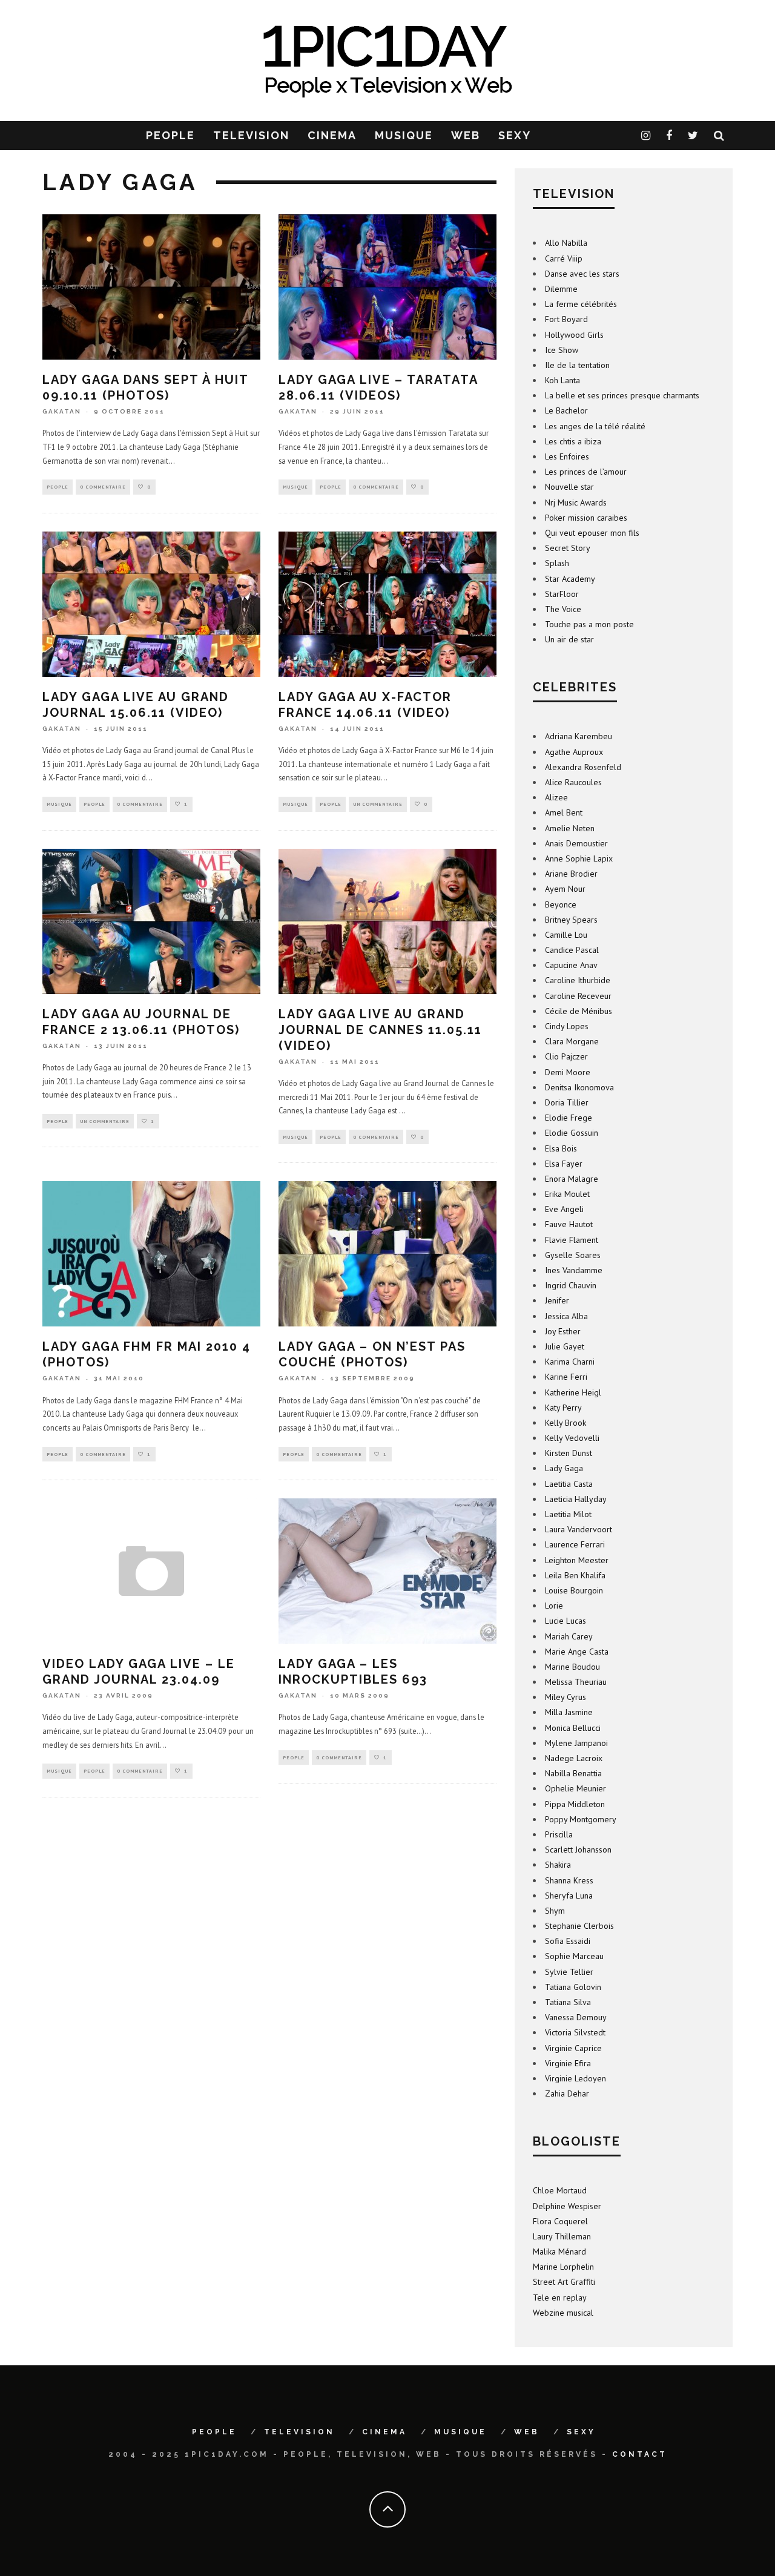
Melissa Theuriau (576, 1682)
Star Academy (570, 579)
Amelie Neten (570, 828)
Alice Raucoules (573, 782)
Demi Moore (568, 1072)
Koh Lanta (562, 380)
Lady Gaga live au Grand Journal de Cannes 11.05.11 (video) (380, 1030)
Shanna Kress (569, 1880)
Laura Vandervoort (579, 1529)
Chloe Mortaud (560, 2190)
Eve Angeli (564, 1209)
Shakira (558, 1865)
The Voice (563, 609)
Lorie (554, 1606)
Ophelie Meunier (575, 1788)
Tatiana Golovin (573, 1987)
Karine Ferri (566, 1377)
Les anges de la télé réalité (595, 426)
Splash (557, 563)
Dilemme (561, 289)
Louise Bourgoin (574, 1590)
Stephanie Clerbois (579, 1926)
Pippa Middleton (575, 1804)
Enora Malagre (572, 1179)
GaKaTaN (62, 411)
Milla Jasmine (569, 1712)
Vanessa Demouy (576, 2017)
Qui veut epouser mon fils (592, 533)
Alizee (556, 797)
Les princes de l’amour (586, 472)
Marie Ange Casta (577, 1652)
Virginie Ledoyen (575, 2078)
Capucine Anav (571, 965)
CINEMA (332, 135)
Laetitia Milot (568, 1514)
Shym (555, 1911)
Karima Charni (570, 1362)
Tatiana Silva (568, 2002)
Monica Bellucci (573, 1728)
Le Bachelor (566, 410)
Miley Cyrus (566, 1697)
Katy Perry (563, 1408)
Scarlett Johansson (578, 1850)
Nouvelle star (569, 487)
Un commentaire (378, 804)
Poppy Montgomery (581, 1819)
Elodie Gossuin (572, 1133)
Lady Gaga (564, 1468)
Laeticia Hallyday (576, 1499)
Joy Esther (563, 1331)
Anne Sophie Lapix (579, 858)
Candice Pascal (572, 950)
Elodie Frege (569, 1118)
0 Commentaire (103, 487)
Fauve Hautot (569, 1224)
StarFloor (562, 594)
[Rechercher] (720, 136)
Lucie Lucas (566, 1621)
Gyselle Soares (573, 1255)
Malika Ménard (559, 2252)
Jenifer (557, 1300)
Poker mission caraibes (586, 518)
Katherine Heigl (573, 1392)
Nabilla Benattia (573, 1773)
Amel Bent (564, 812)
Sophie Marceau (574, 1956)
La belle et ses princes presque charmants (622, 395)
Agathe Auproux (574, 752)
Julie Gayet (565, 1346)
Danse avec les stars (582, 274)
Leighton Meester (577, 1560)
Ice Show (562, 350)
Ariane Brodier (571, 874)
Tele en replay (560, 2298)
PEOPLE (170, 135)
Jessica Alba (566, 1316)
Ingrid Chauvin (571, 1285)
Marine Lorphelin (563, 2267)
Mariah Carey (569, 1636)
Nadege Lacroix (574, 1758)
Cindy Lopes (567, 1026)
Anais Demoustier (576, 843)
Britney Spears (571, 920)
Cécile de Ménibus (579, 1011)
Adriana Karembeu (579, 736)
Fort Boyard (566, 319)
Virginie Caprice (573, 2048)
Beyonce (561, 904)
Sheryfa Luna (569, 1896)
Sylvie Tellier (569, 1972)
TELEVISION (251, 135)
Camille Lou (566, 935)
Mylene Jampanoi (576, 1743)
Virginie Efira (568, 2063)
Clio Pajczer (566, 1056)
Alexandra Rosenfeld (583, 767)
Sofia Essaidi (568, 1941)
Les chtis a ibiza (573, 441)
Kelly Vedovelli (572, 1438)
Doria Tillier (567, 1102)
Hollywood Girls (574, 335)
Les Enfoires (567, 456)
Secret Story (568, 548)
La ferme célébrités (581, 304)
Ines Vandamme (574, 1270)
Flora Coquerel (560, 2221)
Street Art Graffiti (564, 2282)
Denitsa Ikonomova (579, 1087)
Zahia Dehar (567, 2093)
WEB (466, 135)
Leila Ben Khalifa (575, 1575)
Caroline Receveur (578, 996)
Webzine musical (563, 2313)
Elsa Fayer (564, 1164)
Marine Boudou (572, 1667)
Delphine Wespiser (567, 2206)
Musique (295, 487)
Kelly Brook (566, 1423)
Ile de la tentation (577, 365)
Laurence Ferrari (575, 1544)
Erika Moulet (567, 1194)
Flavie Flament (572, 1240)
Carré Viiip (564, 259)
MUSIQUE (404, 135)
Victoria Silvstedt (575, 2032)
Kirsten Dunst (569, 1453)
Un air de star (569, 639)
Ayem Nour (565, 889)
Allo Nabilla (566, 243)
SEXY (515, 135)
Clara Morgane (572, 1041)
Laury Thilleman (562, 2236)
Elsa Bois (561, 1148)
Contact (640, 2454)
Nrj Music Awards (576, 502)
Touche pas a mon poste (589, 624)
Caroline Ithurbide (578, 980)
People (58, 487)
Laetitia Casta (569, 1484)
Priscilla (559, 1834)
